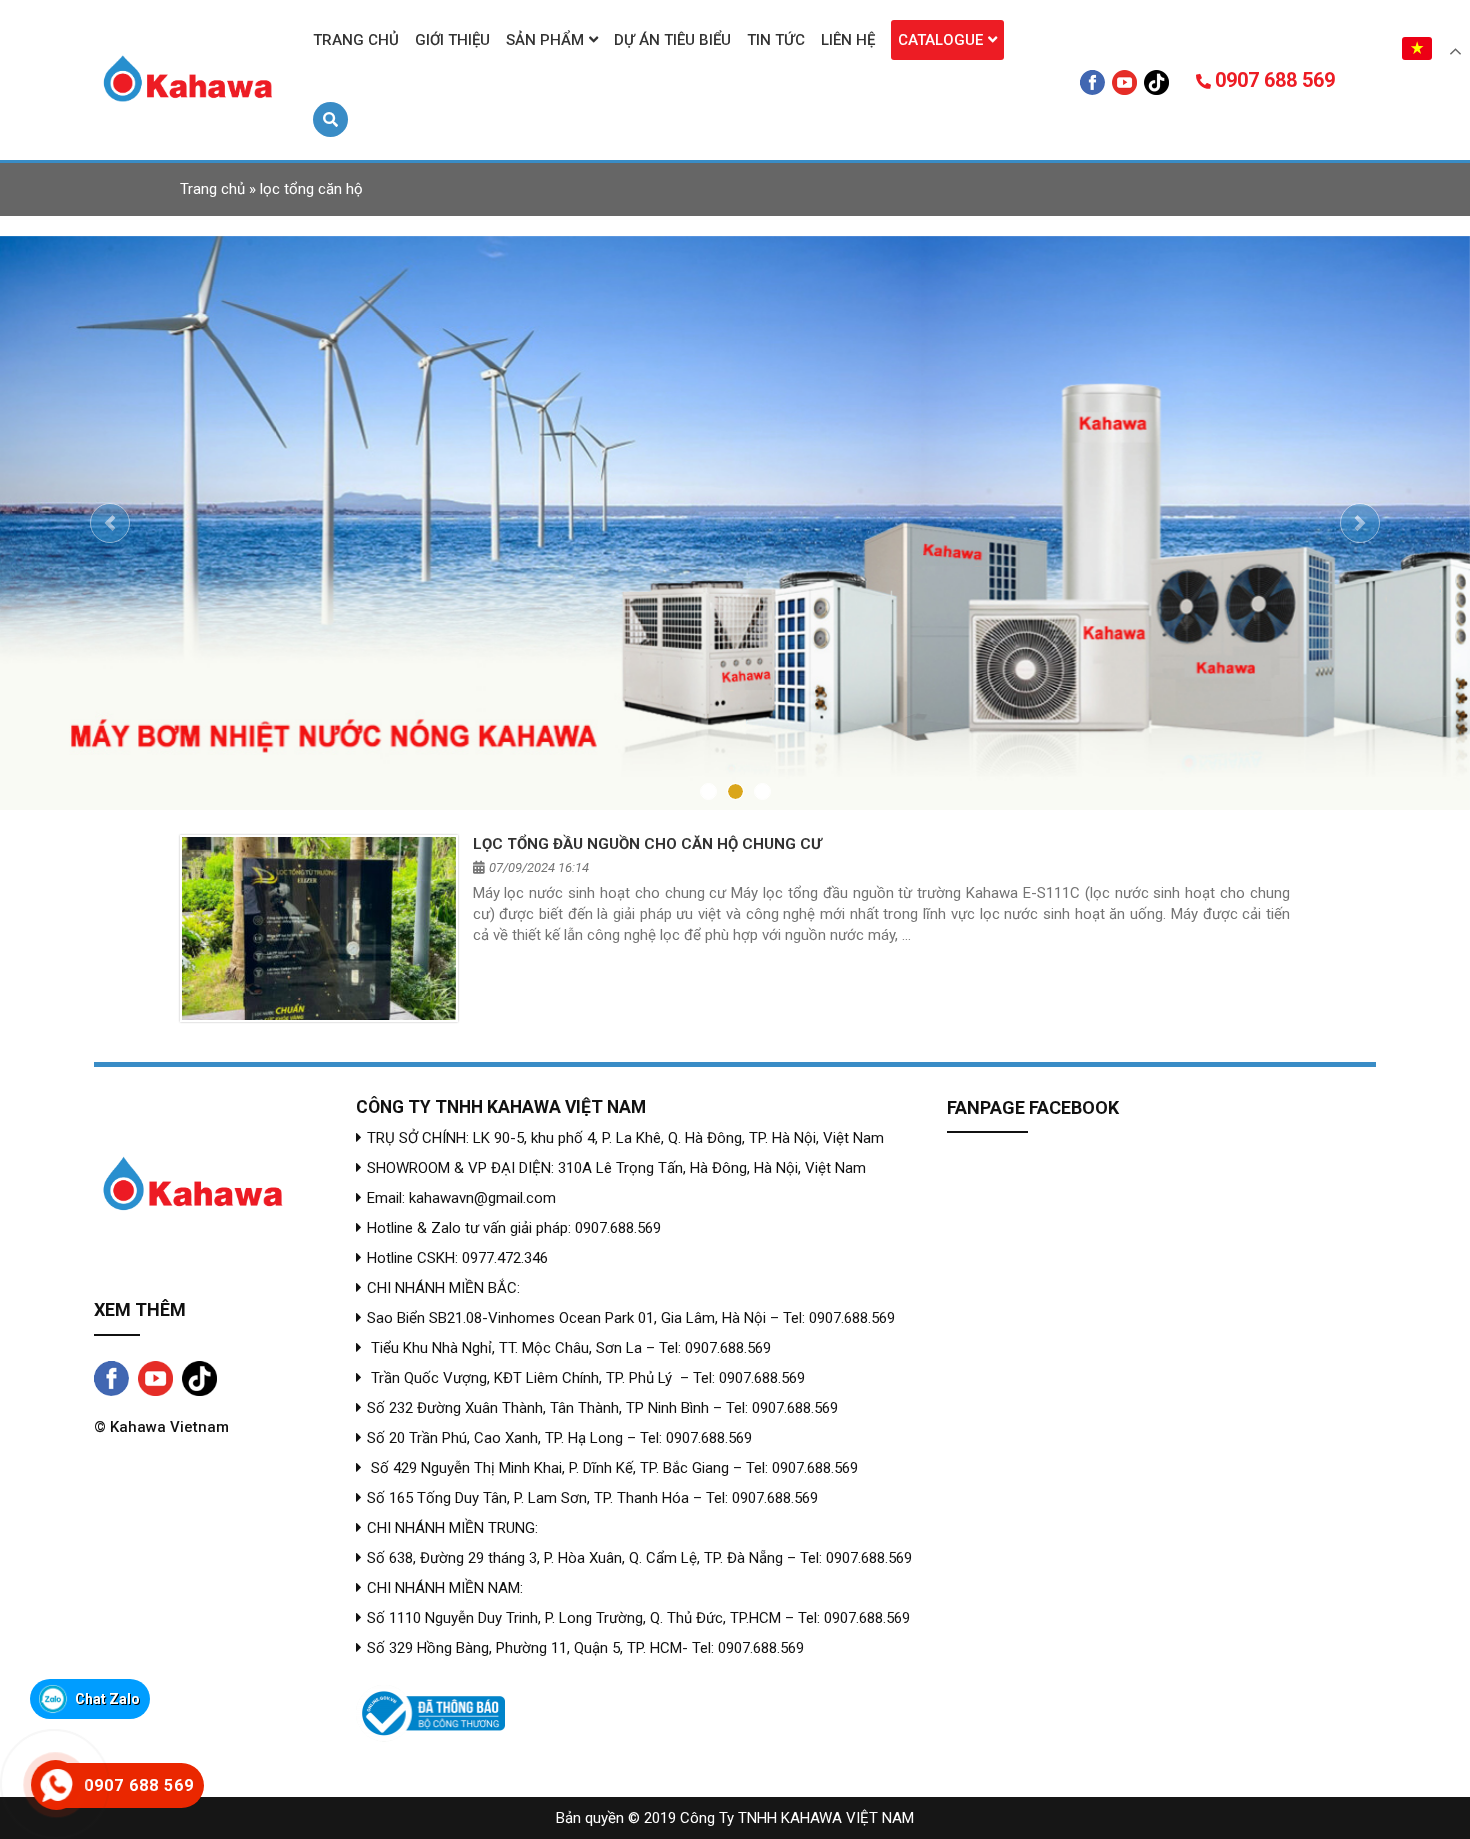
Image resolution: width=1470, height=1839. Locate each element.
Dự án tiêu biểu (672, 40)
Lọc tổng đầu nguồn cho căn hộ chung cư (647, 811)
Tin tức (776, 40)
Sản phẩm (545, 40)
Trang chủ (356, 40)
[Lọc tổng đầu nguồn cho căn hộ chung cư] (319, 895)
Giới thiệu (452, 40)
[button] (110, 507)
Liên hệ (848, 40)
